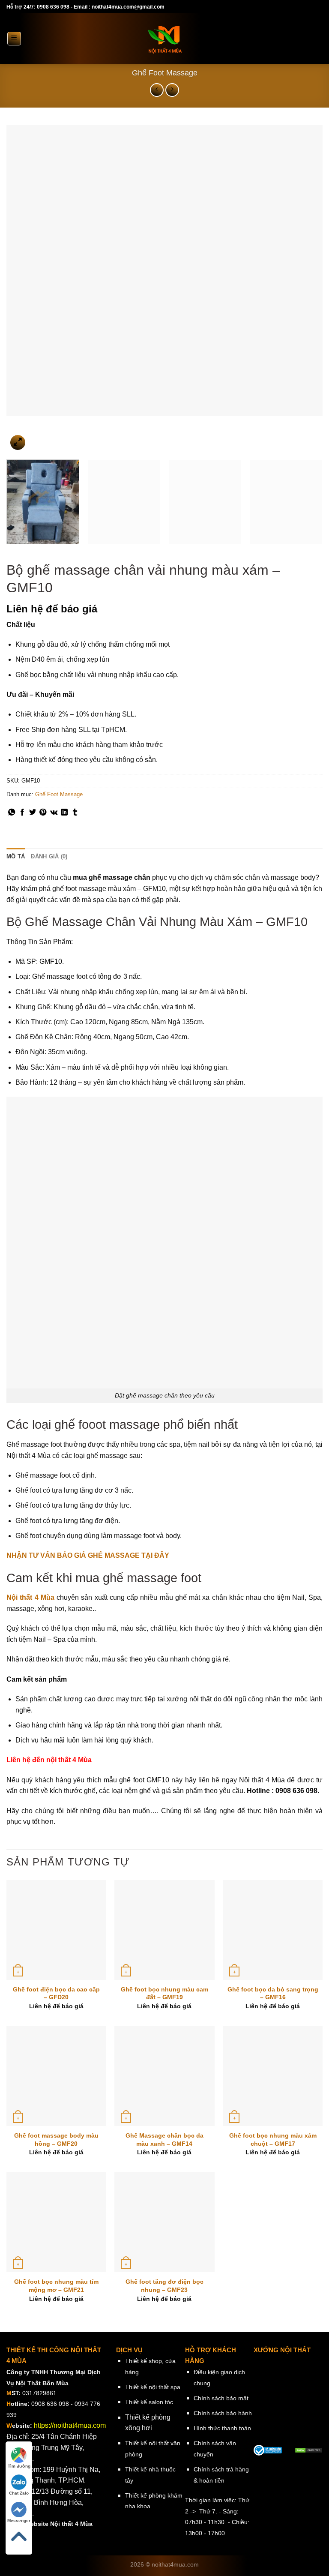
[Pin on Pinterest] (43, 813)
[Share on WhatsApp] (12, 813)
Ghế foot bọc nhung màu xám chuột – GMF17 (273, 2140)
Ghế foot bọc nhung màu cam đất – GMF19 (164, 1993)
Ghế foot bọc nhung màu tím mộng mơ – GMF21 (56, 2286)
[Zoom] (18, 442)
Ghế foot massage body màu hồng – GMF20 (56, 2140)
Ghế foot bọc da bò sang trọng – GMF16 (273, 1993)
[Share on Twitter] (33, 813)
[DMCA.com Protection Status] (309, 2450)
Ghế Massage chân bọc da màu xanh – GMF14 (164, 2140)
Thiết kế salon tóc (149, 2402)
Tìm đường (19, 2466)
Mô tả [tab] (16, 856)
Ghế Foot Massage (165, 73)
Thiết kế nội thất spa (153, 2387)
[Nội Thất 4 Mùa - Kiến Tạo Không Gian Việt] (164, 39)
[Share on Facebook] (22, 813)
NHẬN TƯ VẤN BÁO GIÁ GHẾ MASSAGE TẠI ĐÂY (88, 1555)
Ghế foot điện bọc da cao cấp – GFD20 (56, 1993)
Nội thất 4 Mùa (30, 1597)
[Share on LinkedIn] (64, 813)
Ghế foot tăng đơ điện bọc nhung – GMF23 (164, 2286)
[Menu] (14, 39)
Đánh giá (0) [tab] (49, 856)
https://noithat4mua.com (70, 2425)
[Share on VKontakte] (54, 813)
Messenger (19, 2521)
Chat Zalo (19, 2493)
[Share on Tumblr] (75, 813)
